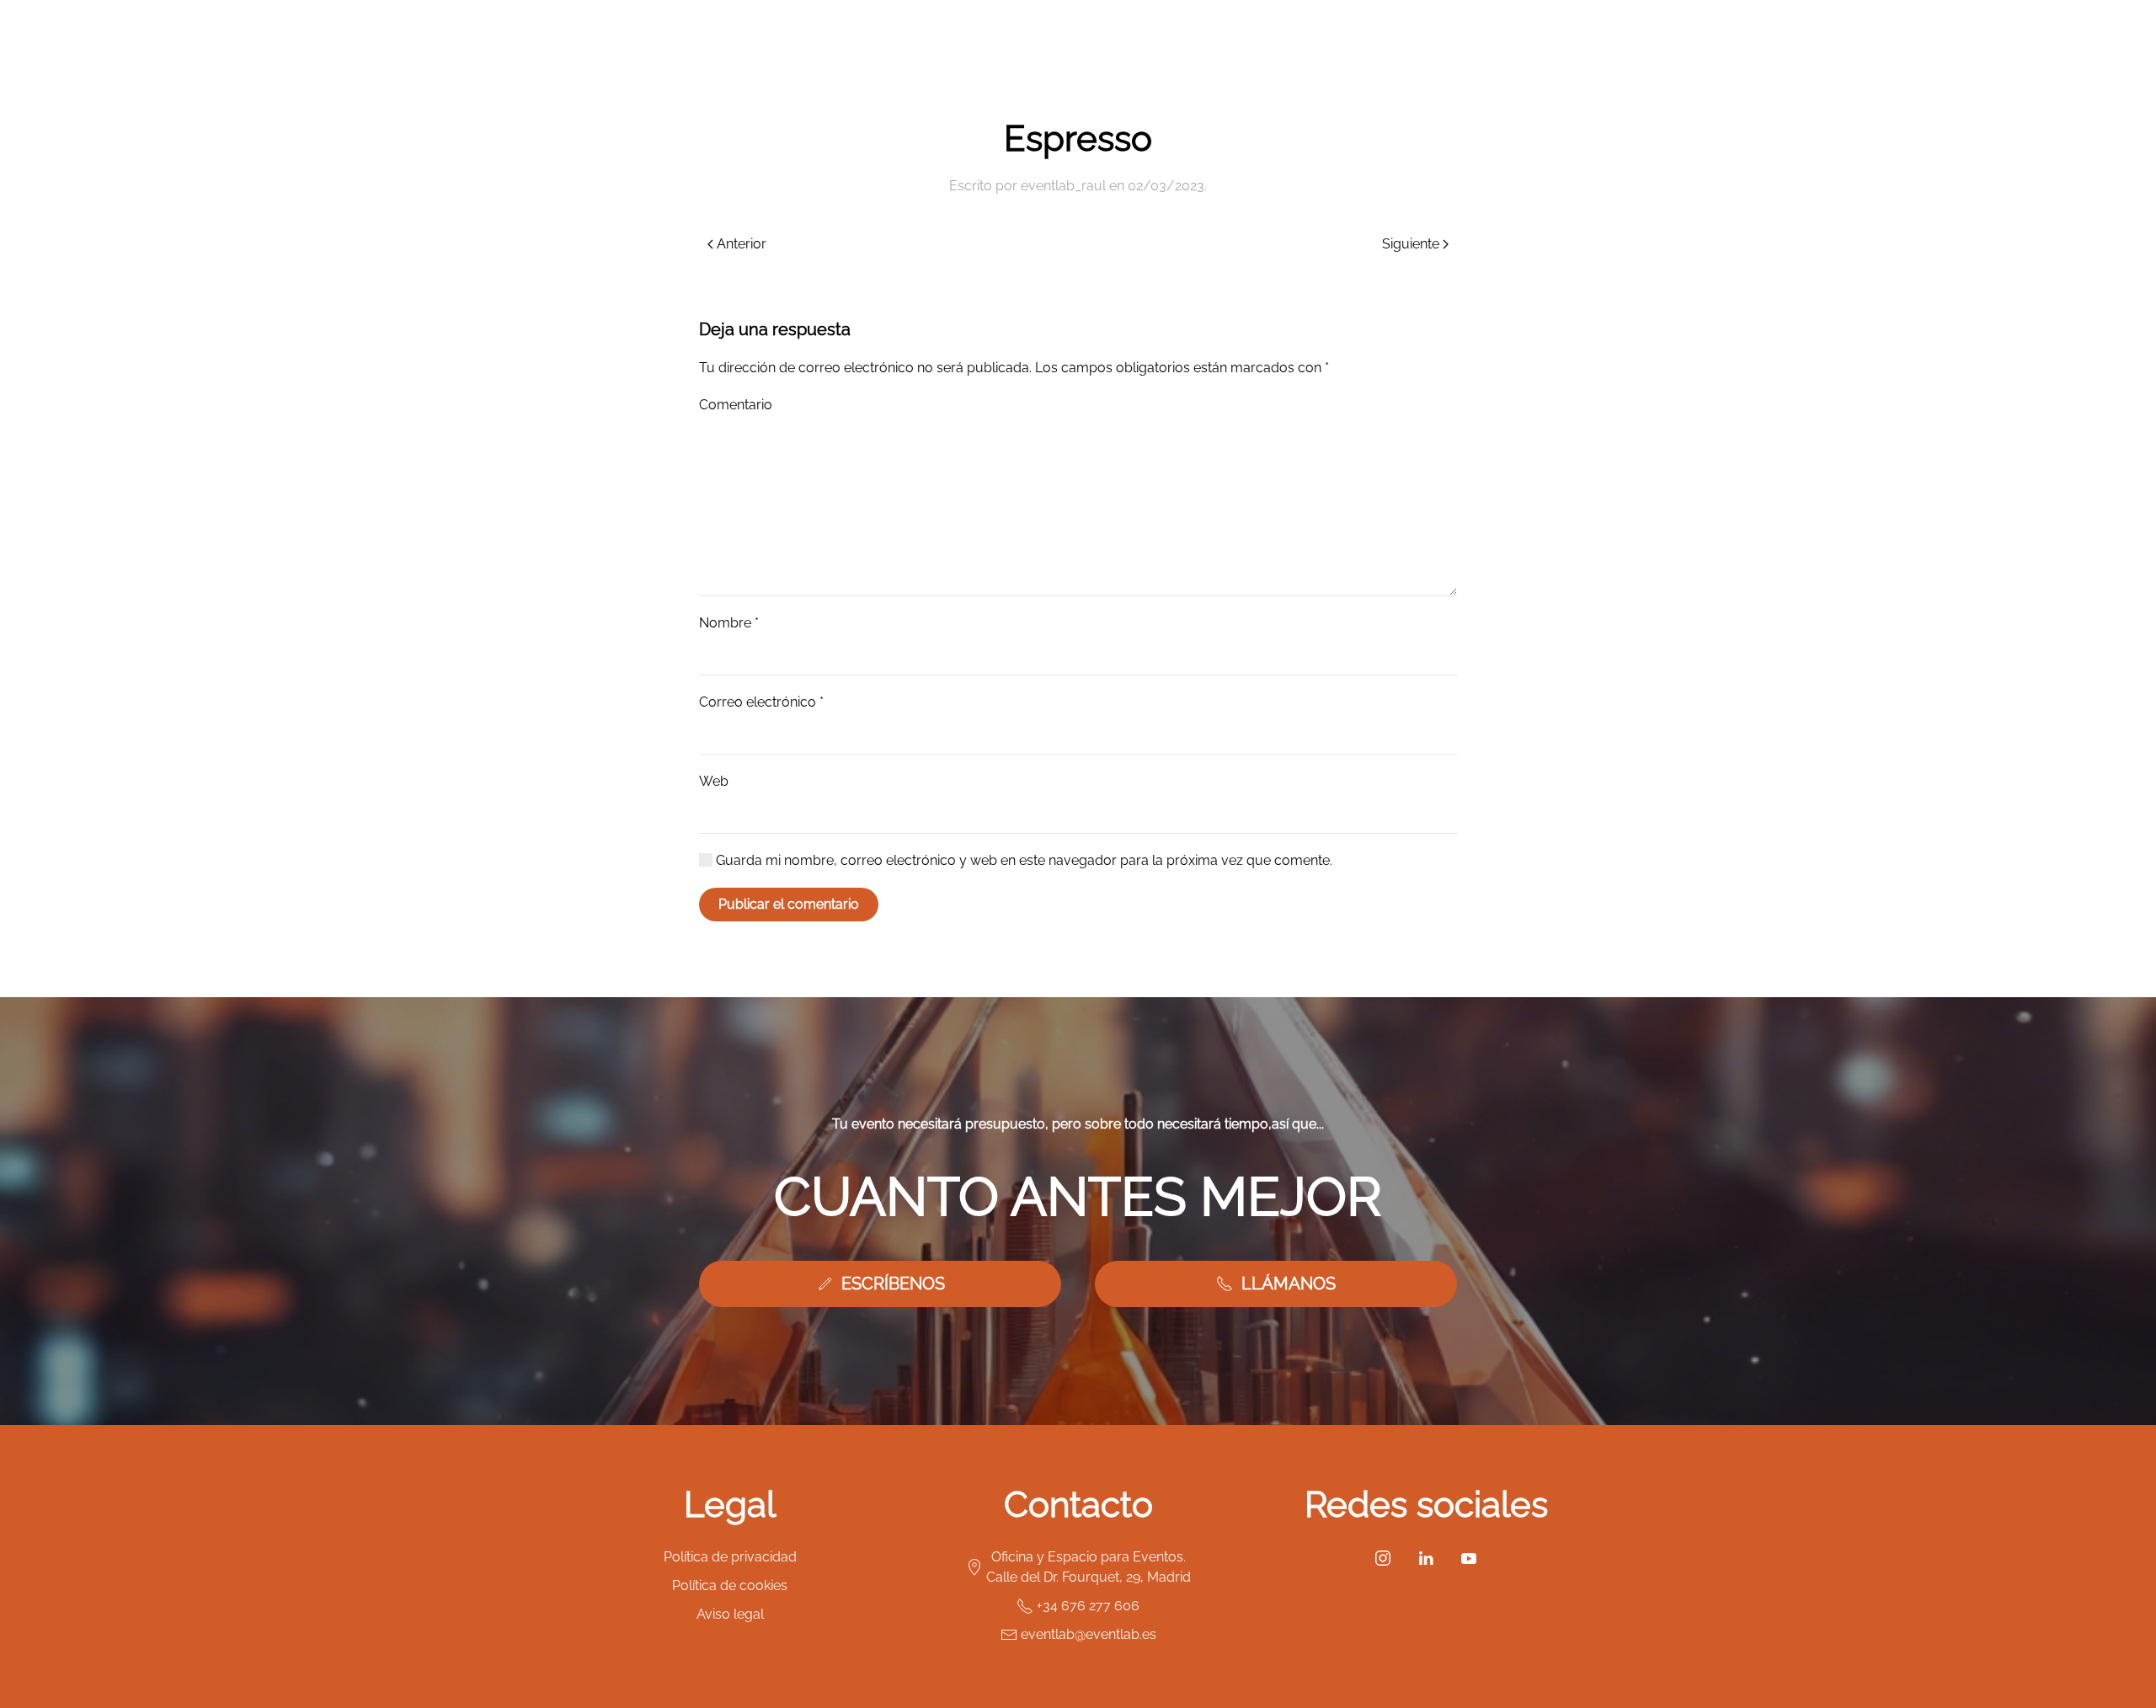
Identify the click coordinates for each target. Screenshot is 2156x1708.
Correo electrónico (761, 702)
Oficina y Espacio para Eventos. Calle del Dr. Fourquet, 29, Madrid (1089, 1567)
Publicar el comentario (789, 904)
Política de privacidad (730, 1557)
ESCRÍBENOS (893, 1284)
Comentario (736, 405)
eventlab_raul (1063, 186)
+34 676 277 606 (1088, 1606)
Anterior (742, 244)
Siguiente (1411, 244)
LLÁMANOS (1289, 1284)
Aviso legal (730, 1614)
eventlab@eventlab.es (1089, 1634)
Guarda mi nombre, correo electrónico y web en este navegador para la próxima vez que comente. (1022, 860)
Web (714, 781)
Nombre (729, 623)
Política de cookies (730, 1585)
